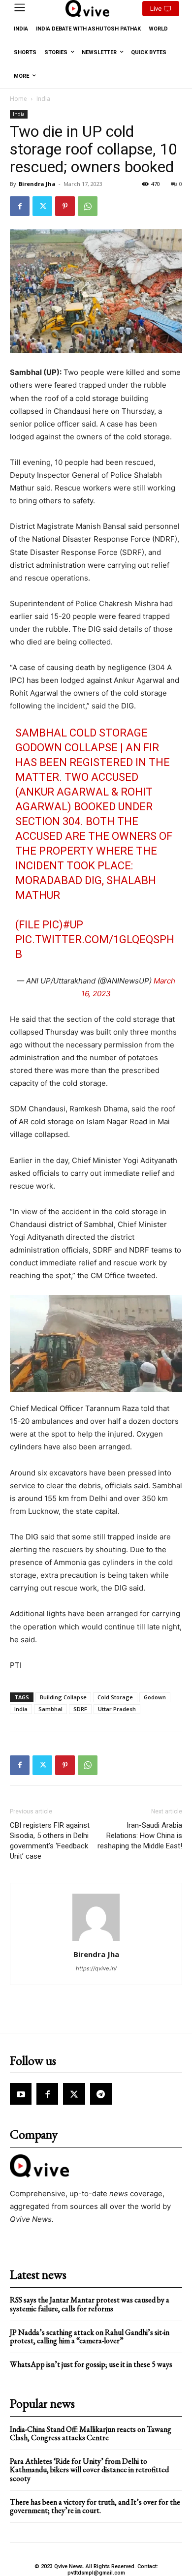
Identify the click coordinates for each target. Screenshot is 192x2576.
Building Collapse (63, 1697)
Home (18, 99)
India (43, 99)
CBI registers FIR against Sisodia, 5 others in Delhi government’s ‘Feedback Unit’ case (50, 1841)
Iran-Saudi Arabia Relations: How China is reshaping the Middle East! (140, 1836)
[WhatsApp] (88, 206)
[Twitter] (42, 206)
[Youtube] (21, 2094)
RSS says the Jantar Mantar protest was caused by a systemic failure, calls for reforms (90, 2304)
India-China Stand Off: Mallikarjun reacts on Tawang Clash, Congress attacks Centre (91, 2434)
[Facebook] (20, 206)
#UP (73, 925)
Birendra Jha (37, 184)
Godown (155, 1697)
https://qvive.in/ (96, 1968)
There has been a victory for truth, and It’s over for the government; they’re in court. (95, 2506)
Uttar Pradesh (117, 1709)
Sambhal (50, 1709)
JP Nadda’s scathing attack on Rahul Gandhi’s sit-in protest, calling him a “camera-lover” (90, 2337)
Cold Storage (115, 1697)
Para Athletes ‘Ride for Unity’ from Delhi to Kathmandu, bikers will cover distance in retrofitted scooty (89, 2470)
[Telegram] (101, 2094)
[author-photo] (96, 1941)
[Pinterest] (65, 206)
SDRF (80, 1709)
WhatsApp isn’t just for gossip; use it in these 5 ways (91, 2364)
